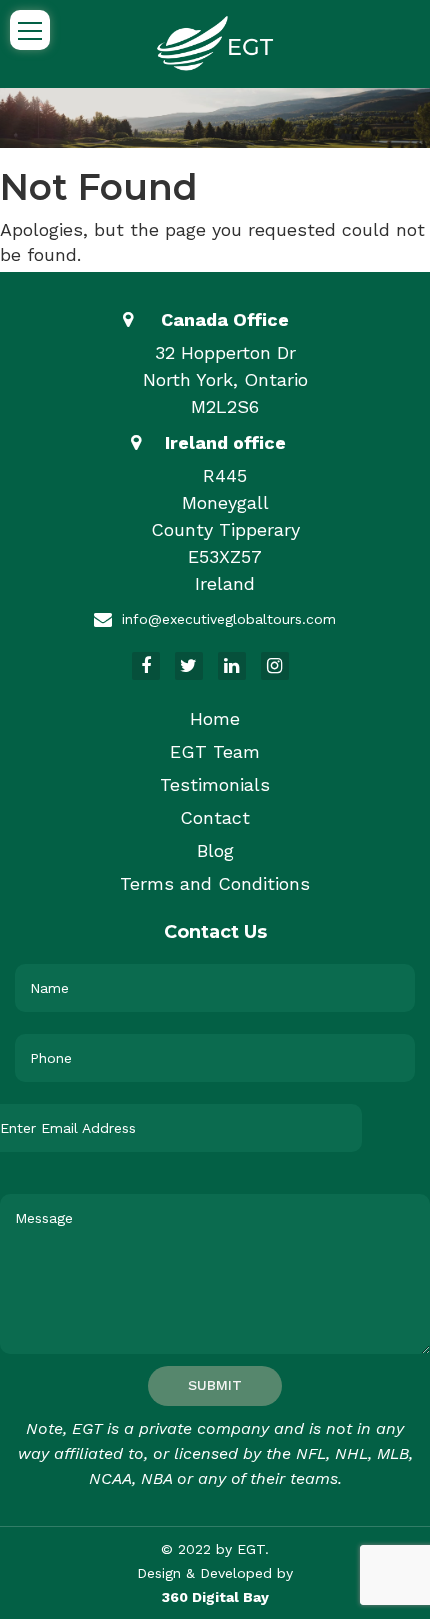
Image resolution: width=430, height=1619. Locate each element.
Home (215, 718)
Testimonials (215, 784)
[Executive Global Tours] (215, 42)
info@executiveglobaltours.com (229, 619)
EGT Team (215, 751)
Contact (215, 817)
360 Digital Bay (215, 1597)
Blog (215, 850)
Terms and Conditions (215, 883)
